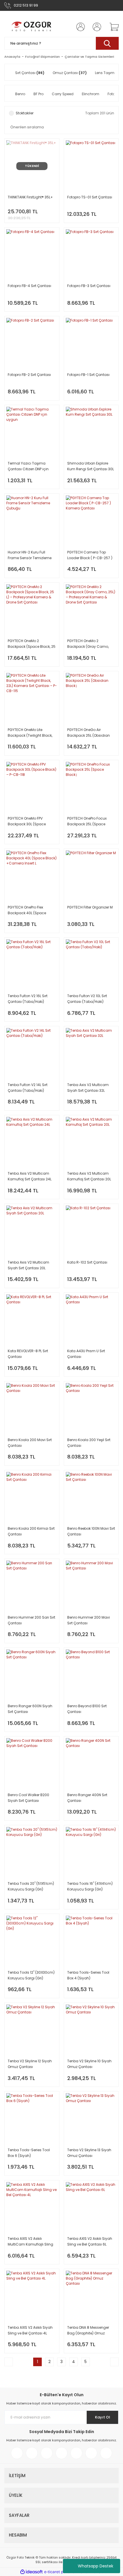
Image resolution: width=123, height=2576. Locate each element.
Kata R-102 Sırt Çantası (87, 1262)
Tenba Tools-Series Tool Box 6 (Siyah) (29, 2153)
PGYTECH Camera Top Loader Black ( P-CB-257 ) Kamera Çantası (90, 555)
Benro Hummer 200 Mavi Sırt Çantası (89, 1620)
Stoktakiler (25, 113)
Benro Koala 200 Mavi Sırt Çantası (30, 1443)
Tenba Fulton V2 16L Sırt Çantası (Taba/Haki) (28, 999)
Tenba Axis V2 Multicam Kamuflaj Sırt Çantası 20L (89, 1176)
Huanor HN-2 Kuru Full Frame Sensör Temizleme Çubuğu (30, 555)
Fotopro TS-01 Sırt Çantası (90, 197)
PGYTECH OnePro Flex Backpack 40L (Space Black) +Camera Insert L (29, 910)
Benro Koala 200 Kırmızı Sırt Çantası (31, 1531)
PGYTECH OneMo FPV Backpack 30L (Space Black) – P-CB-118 (27, 821)
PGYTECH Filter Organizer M (90, 907)
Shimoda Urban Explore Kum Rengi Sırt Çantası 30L (91, 466)
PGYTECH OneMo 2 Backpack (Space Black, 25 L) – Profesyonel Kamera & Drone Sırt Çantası (32, 644)
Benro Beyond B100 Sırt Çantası (87, 1709)
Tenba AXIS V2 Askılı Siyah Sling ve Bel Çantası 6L (90, 2241)
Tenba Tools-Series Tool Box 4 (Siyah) (88, 1975)
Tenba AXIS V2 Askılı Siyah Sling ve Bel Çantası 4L (30, 2330)
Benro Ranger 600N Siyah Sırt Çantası (30, 1709)
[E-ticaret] (61, 2572)
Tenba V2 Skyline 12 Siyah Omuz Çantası (30, 2064)
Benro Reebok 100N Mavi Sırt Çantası (91, 1531)
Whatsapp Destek (96, 2566)
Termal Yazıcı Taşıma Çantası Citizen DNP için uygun (28, 466)
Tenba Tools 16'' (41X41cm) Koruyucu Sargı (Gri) (90, 1886)
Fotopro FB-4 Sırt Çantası (29, 286)
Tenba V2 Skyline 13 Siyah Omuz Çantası (89, 2153)
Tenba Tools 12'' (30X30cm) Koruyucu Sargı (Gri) (31, 1975)
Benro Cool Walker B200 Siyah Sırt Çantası (28, 1798)
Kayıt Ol (103, 2417)
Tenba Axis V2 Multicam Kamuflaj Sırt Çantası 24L (30, 1176)
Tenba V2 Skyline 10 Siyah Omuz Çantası (89, 2064)
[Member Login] (79, 27)
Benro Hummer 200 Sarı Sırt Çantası (31, 1620)
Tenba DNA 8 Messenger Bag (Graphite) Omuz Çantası (88, 2331)
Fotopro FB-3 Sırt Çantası (89, 286)
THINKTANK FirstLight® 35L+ (30, 197)
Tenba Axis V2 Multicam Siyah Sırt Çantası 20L (28, 1265)
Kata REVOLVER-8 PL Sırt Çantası (28, 1354)
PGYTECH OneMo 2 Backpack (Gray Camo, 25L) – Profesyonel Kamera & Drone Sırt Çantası (90, 644)
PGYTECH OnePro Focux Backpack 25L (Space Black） (87, 821)
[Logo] (32, 27)
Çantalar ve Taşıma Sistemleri (89, 57)
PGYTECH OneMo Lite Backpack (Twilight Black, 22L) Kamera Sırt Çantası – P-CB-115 (31, 733)
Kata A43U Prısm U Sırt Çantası (86, 1354)
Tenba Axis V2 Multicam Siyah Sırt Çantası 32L (88, 1088)
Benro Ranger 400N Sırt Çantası (87, 1798)
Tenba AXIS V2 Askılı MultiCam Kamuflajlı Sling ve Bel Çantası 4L (30, 2242)
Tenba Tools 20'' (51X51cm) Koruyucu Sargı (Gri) (31, 1886)
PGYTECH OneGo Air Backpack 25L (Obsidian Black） (89, 733)
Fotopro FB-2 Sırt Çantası (29, 375)
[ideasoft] (31, 2572)
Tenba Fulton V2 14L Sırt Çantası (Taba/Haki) (28, 1088)
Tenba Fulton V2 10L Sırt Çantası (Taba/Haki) (87, 999)
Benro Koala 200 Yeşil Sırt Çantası (89, 1443)
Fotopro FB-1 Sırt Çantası (88, 375)
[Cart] (112, 27)
